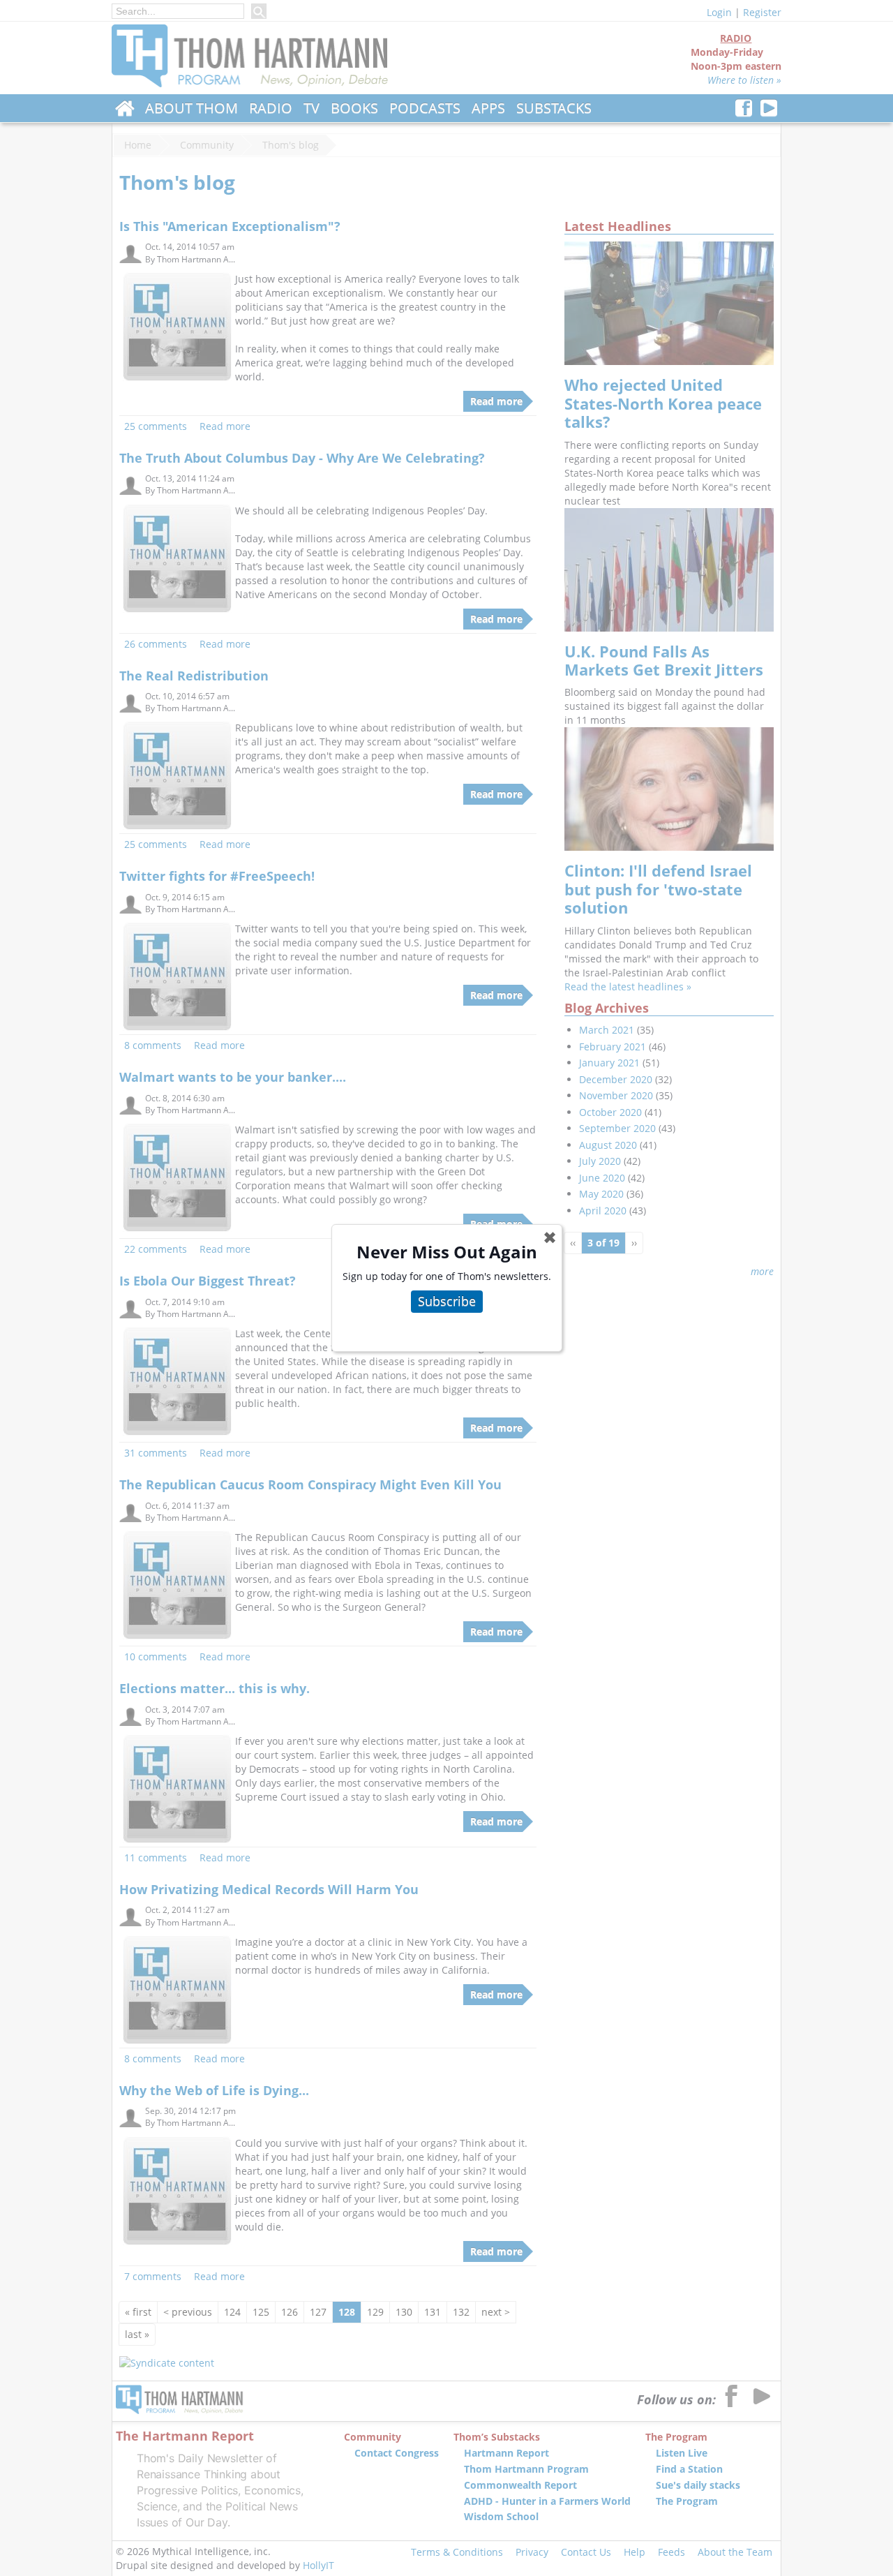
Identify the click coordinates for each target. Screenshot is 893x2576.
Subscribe (447, 1301)
